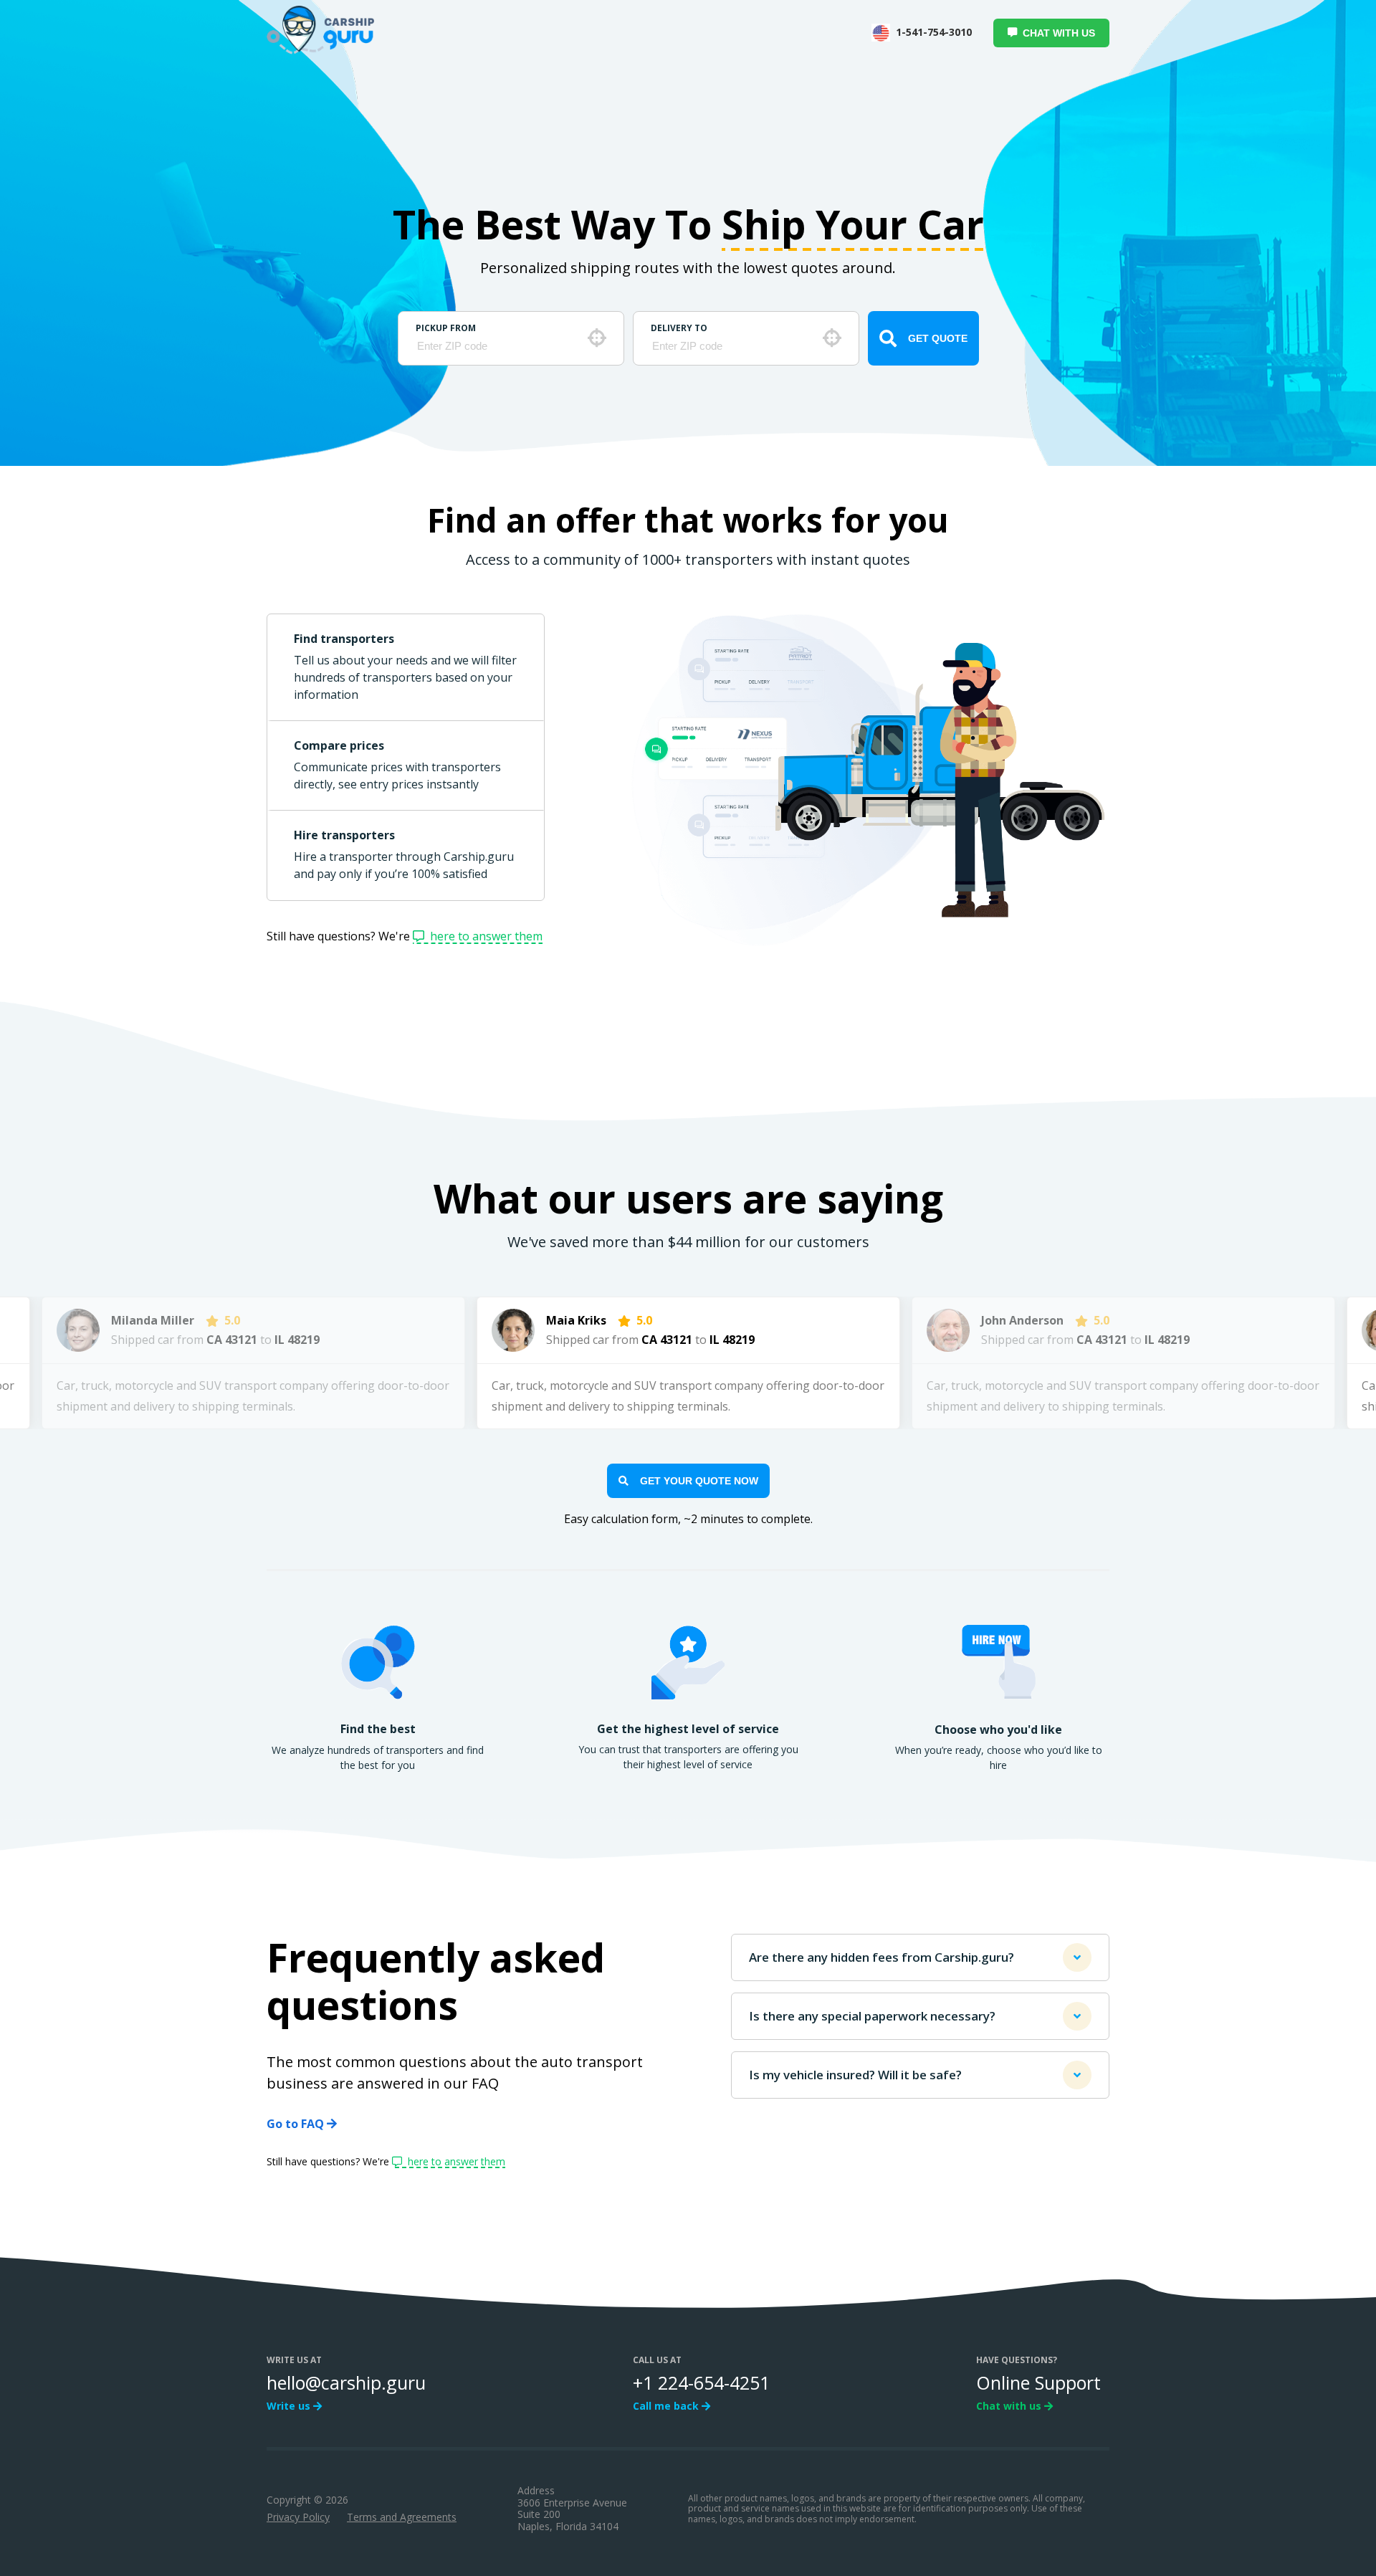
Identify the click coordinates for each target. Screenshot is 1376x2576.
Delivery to (679, 328)
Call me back (667, 2406)
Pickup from (446, 328)
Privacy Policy (298, 2517)
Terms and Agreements (402, 2517)
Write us (290, 2406)
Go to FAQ (297, 2124)
